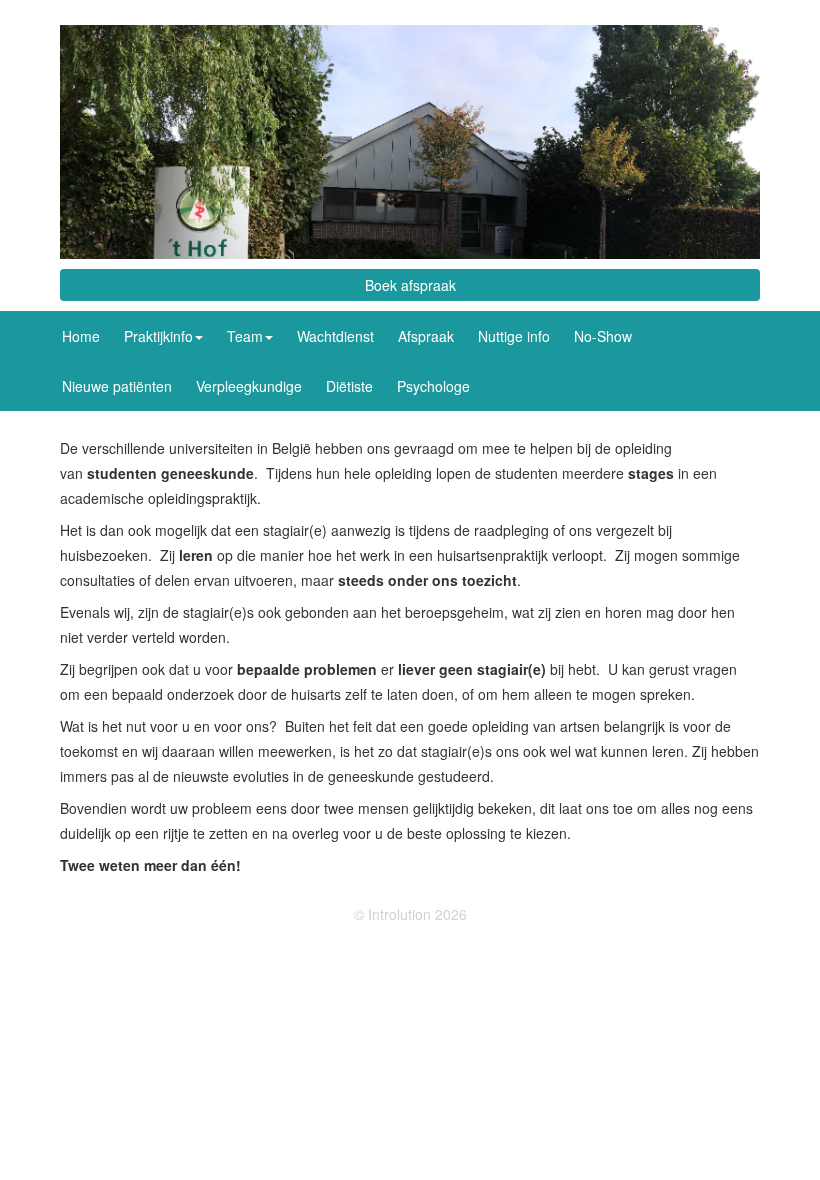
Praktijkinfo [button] (158, 336)
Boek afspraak (410, 285)
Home (81, 336)
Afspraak (426, 336)
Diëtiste (349, 386)
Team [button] (245, 336)
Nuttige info (514, 336)
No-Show (603, 336)
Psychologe (433, 386)
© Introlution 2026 (410, 914)
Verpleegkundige (249, 386)
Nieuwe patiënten (117, 386)
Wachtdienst (335, 336)
